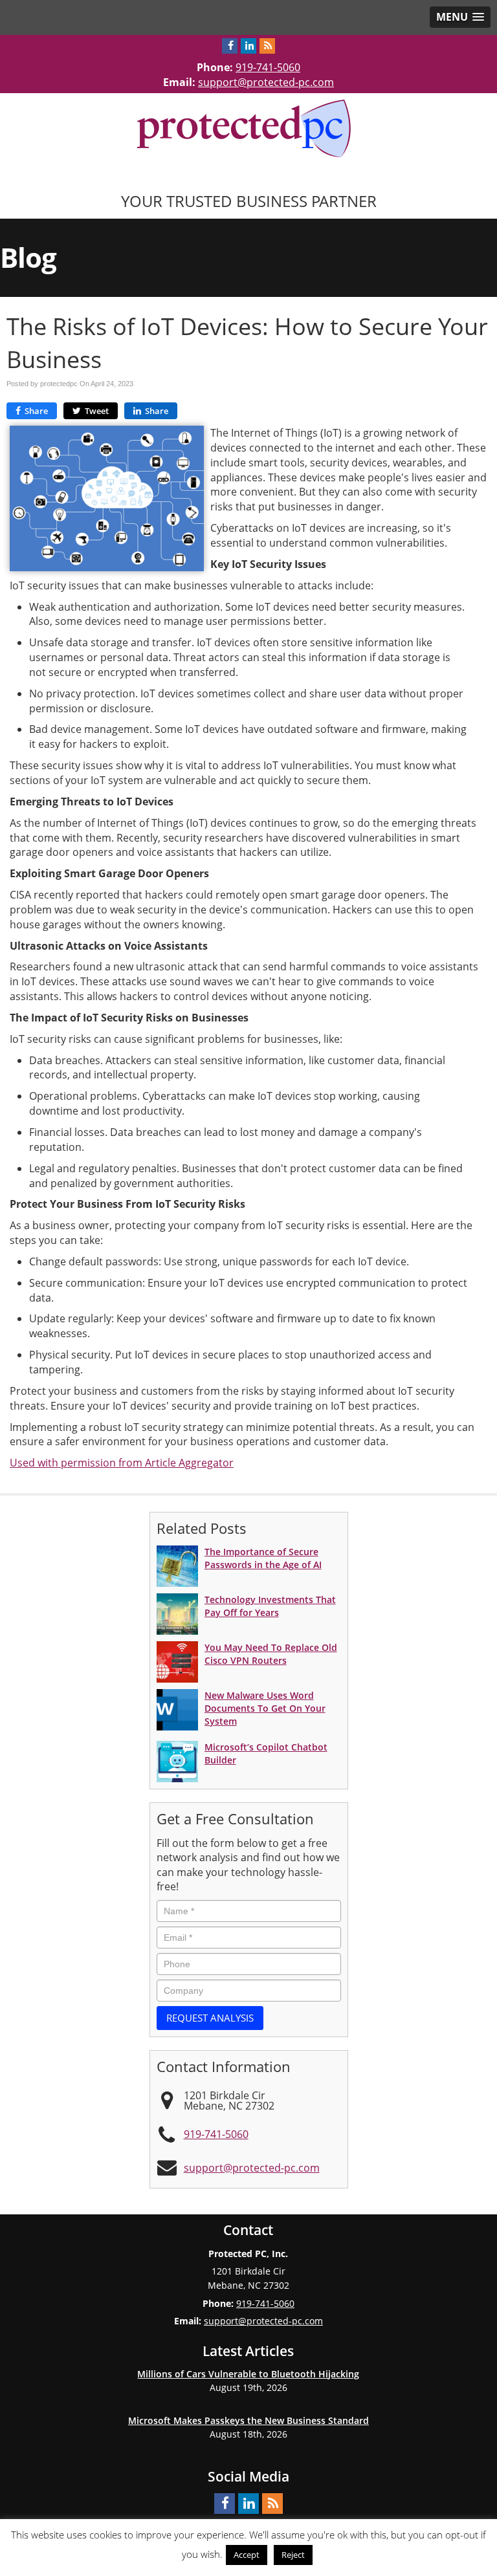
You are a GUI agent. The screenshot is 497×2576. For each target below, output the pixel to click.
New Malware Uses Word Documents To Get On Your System (265, 1708)
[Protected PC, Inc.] (249, 127)
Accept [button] (247, 2555)
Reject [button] (293, 2555)
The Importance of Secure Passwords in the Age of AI (263, 1558)
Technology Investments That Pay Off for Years (270, 1606)
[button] (460, 17)
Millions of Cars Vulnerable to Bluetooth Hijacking (248, 2374)
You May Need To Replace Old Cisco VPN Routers (271, 1654)
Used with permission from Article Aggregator (122, 1463)
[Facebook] (230, 46)
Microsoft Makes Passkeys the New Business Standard (248, 2420)
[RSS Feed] (267, 46)
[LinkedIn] (248, 46)
